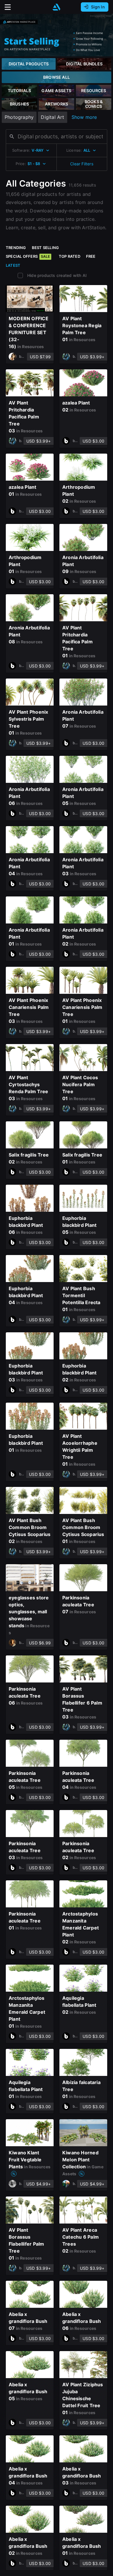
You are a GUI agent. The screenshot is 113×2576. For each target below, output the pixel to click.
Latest (13, 265)
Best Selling (45, 248)
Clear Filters (82, 164)
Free (91, 256)
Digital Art (52, 117)
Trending (16, 248)
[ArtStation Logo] (57, 7)
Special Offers (28, 256)
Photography (19, 117)
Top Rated (70, 256)
